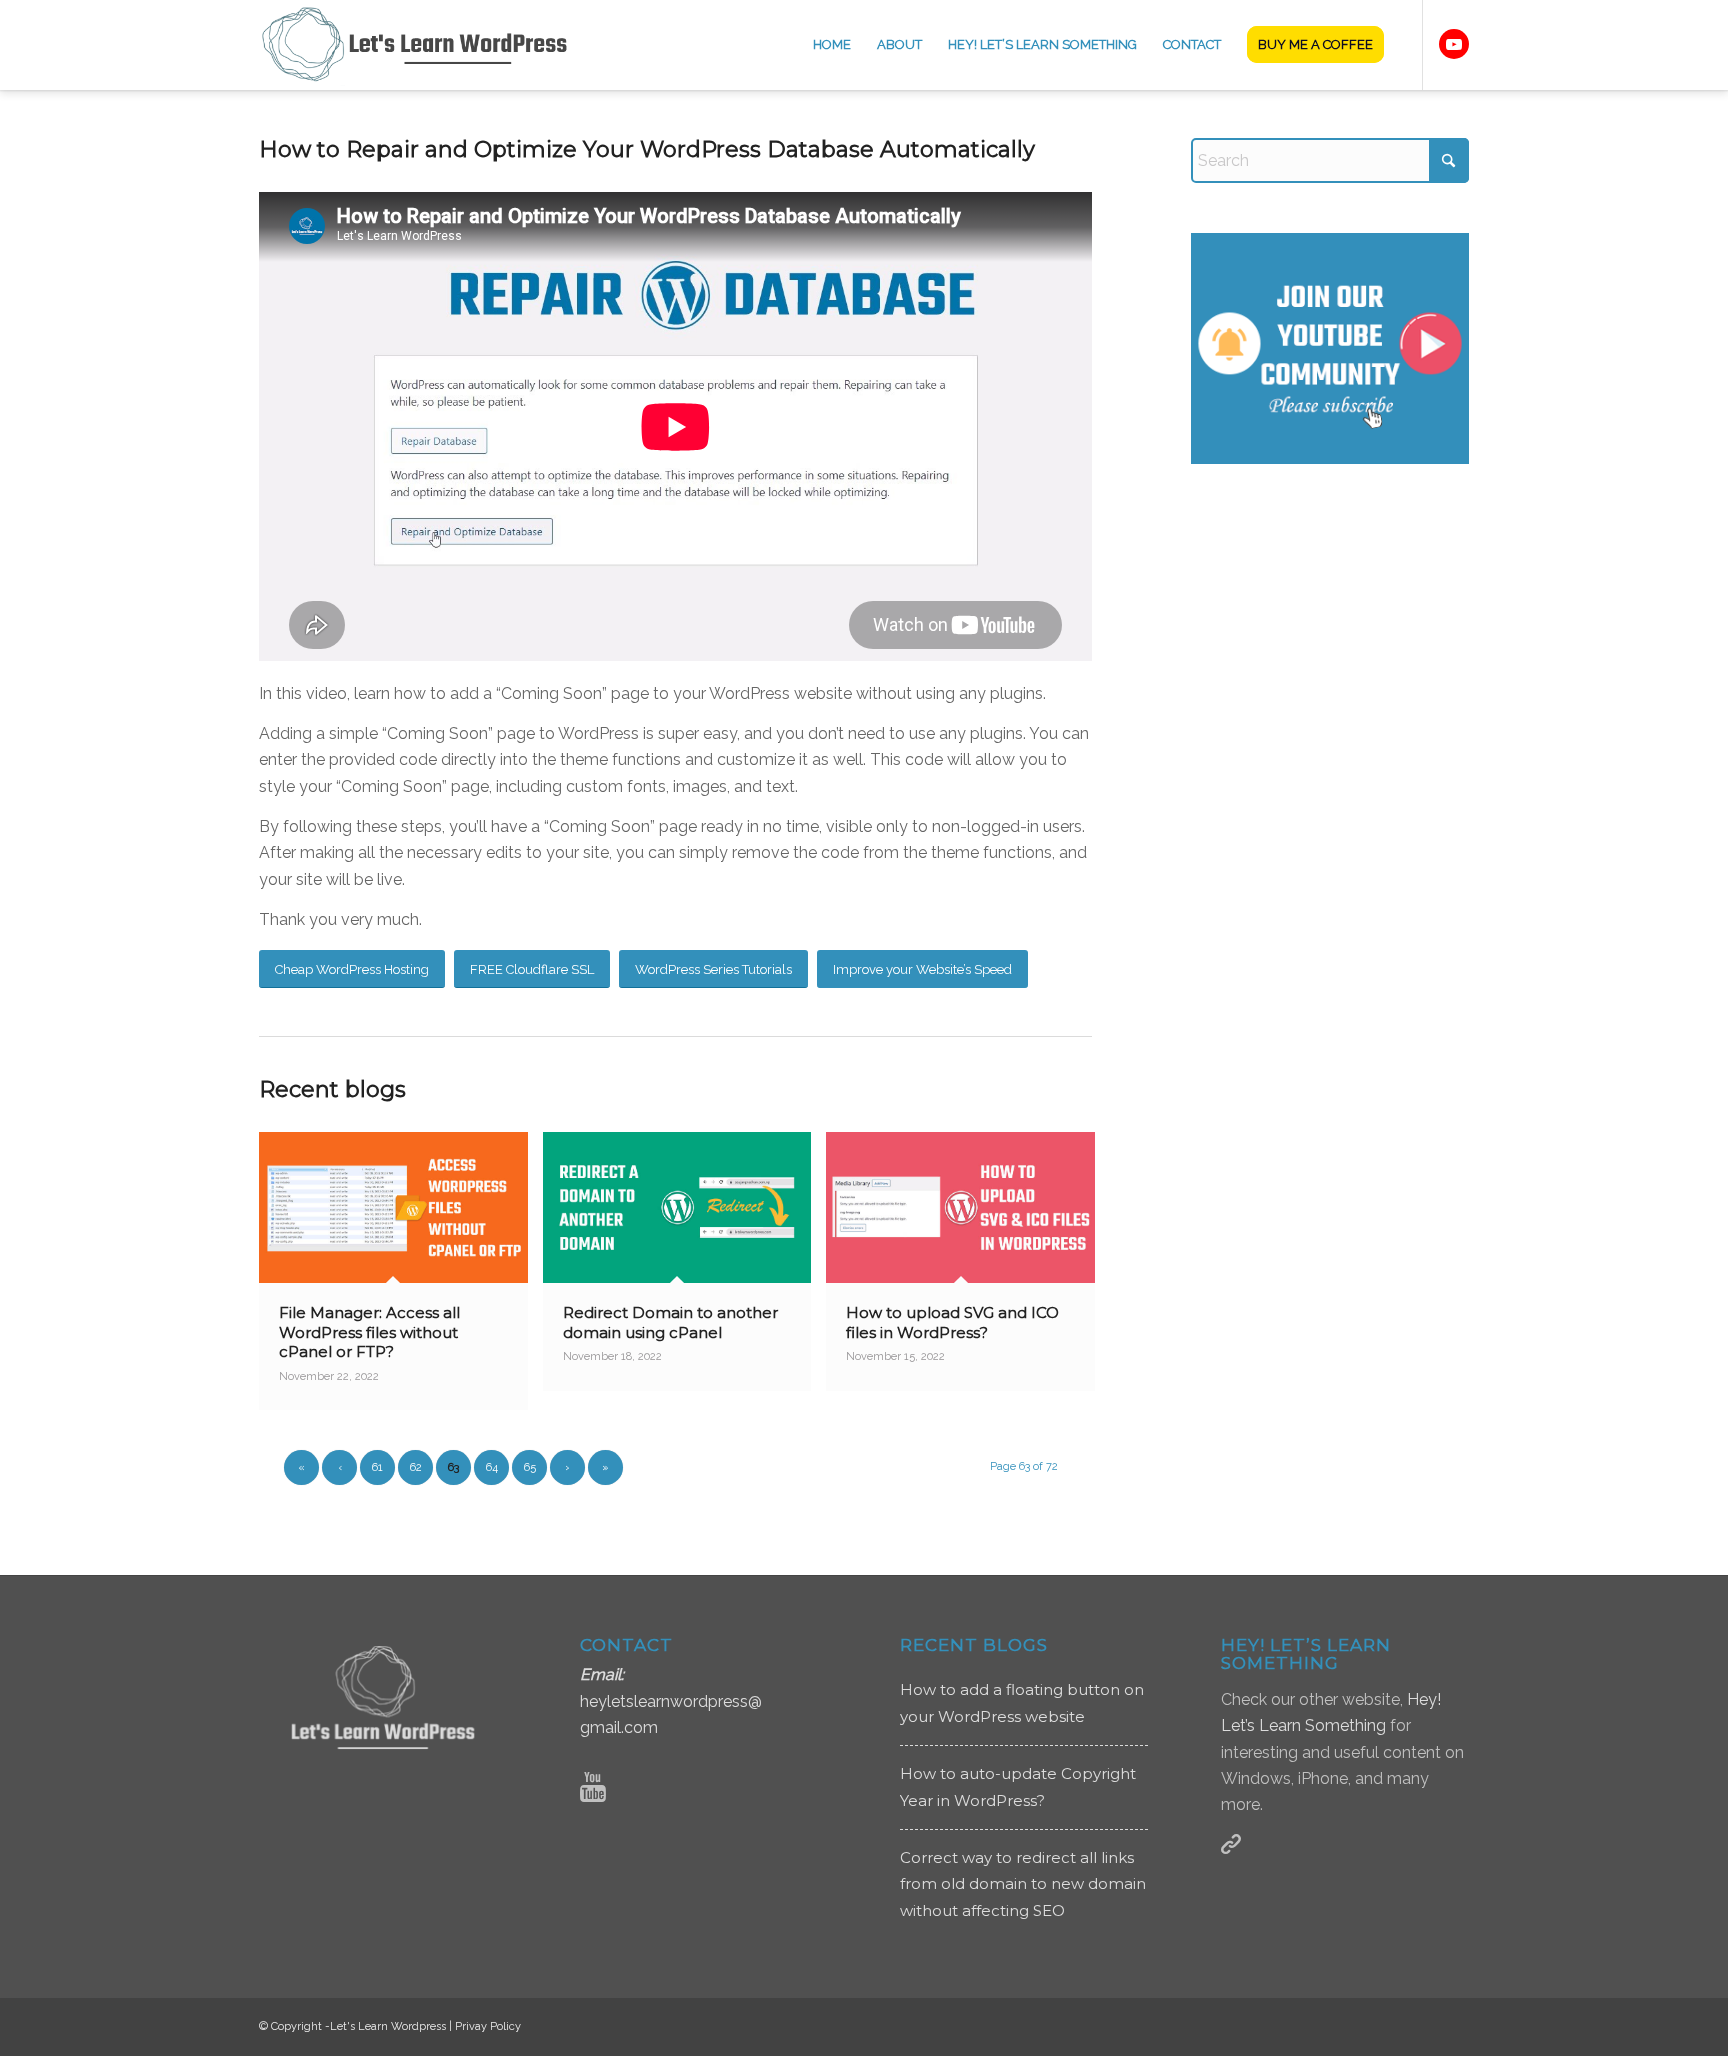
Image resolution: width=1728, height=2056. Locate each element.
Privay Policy (488, 2026)
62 (416, 1467)
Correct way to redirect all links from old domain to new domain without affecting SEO (1023, 1884)
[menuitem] (832, 45)
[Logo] (427, 45)
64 (492, 1467)
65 (530, 1467)
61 (377, 1467)
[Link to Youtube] (1454, 44)
